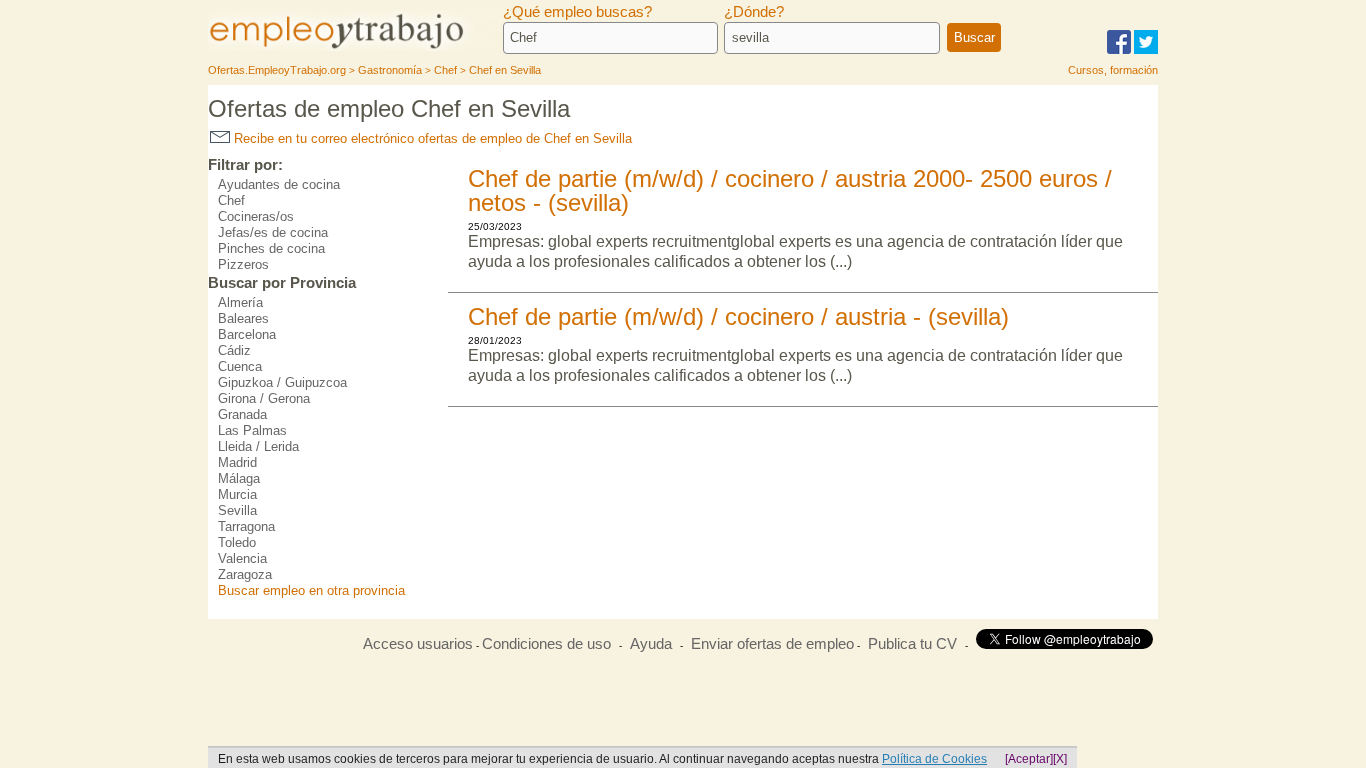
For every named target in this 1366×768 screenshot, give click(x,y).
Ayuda (651, 644)
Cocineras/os (256, 216)
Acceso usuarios (418, 644)
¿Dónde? (754, 12)
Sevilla (237, 510)
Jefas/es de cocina (273, 232)
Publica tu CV (912, 644)
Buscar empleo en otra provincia (311, 590)
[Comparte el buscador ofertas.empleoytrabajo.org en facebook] (1119, 50)
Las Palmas (252, 430)
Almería (240, 302)
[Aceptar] (1029, 759)
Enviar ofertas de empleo (772, 644)
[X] (1060, 759)
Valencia (242, 558)
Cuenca (240, 366)
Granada (242, 414)
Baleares (243, 318)
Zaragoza (245, 574)
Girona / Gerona (264, 398)
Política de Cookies (934, 759)
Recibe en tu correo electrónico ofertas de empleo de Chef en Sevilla (431, 138)
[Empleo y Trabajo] (358, 47)
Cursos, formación (1113, 70)
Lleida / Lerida (258, 446)
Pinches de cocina (271, 248)
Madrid (237, 462)
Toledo (237, 542)
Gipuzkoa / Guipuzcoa (282, 382)
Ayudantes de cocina (279, 184)
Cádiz (234, 350)
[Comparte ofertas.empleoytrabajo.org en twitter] (1146, 50)
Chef (231, 200)
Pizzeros (243, 264)
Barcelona (247, 334)
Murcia (237, 494)
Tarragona (246, 526)
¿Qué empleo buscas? (577, 12)
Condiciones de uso (546, 644)
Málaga (239, 478)
